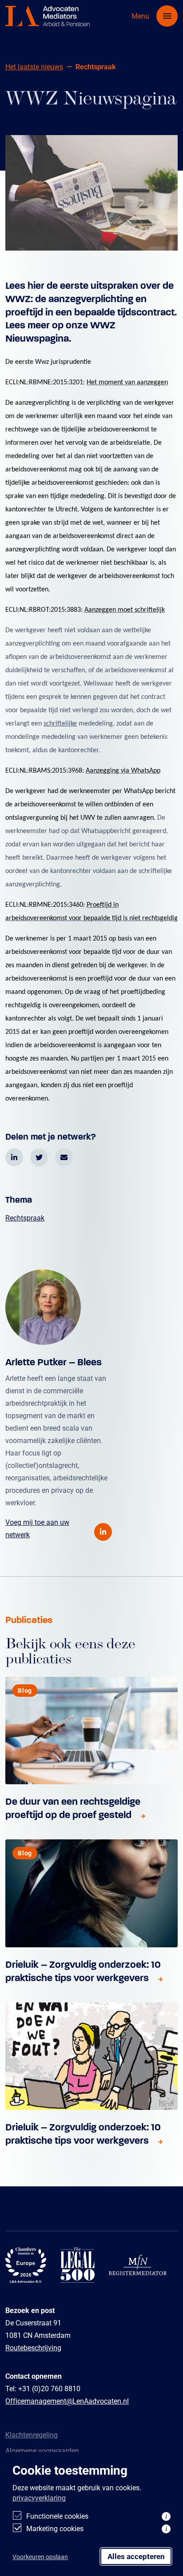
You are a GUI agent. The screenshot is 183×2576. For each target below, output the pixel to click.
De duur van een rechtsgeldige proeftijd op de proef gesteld (73, 1808)
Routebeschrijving (33, 2347)
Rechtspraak (25, 1218)
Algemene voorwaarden (42, 2450)
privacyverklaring (39, 2498)
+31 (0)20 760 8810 (49, 2388)
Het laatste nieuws (34, 66)
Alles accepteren (136, 2556)
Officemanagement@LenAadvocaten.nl (67, 2401)
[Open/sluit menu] (167, 16)
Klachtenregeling (32, 2434)
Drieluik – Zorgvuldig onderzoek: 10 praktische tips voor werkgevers (83, 1971)
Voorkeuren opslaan (40, 2557)
